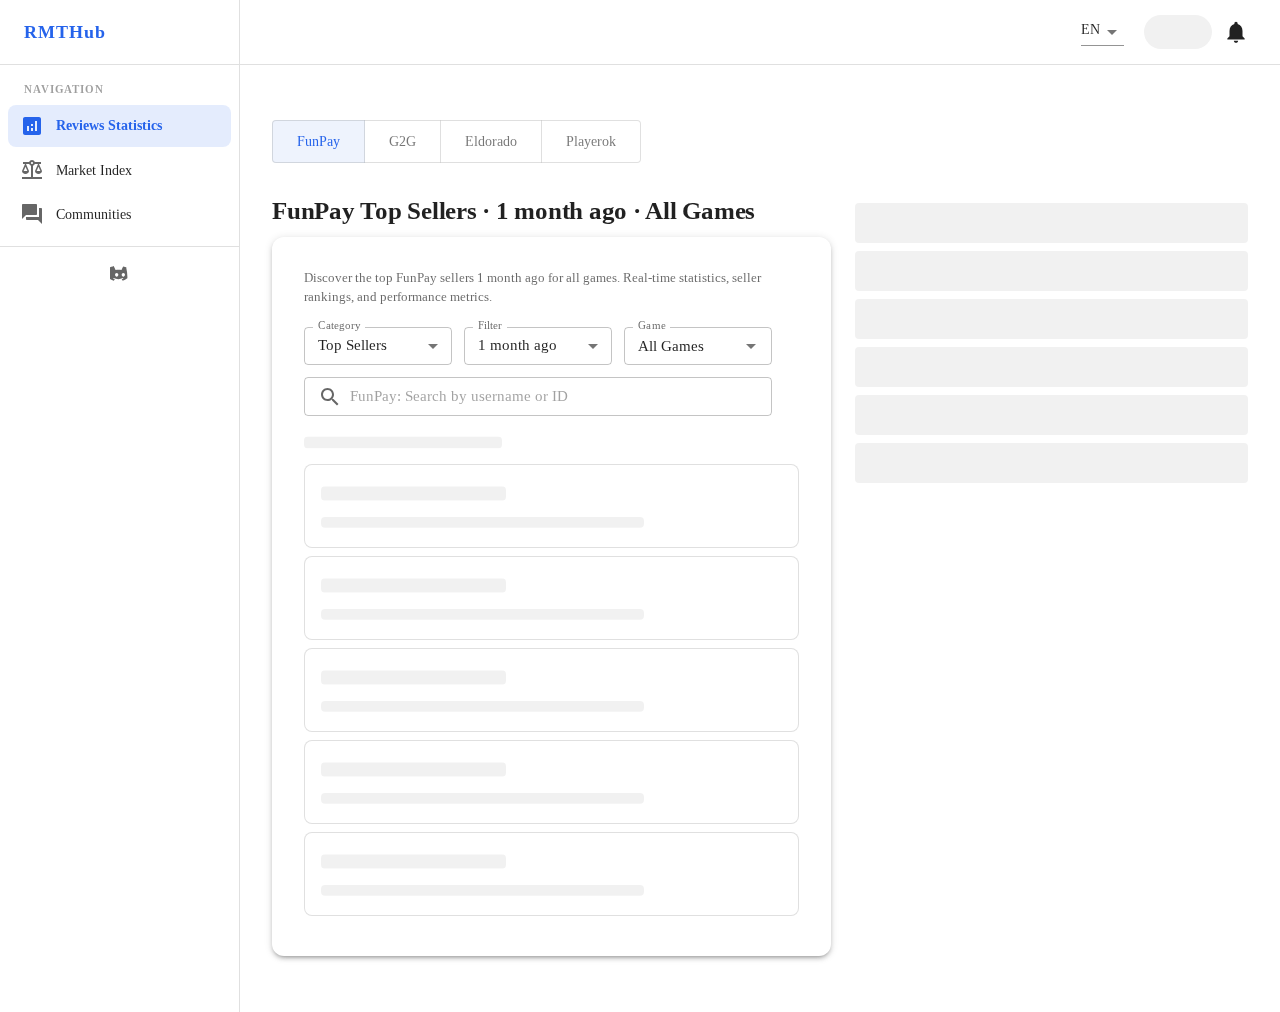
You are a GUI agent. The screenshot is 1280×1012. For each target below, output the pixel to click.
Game (652, 325)
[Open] (751, 346)
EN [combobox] (1090, 29)
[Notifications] (1236, 32)
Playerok (591, 141)
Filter (490, 325)
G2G (402, 141)
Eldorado (491, 141)
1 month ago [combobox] (517, 345)
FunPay (318, 141)
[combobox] (681, 346)
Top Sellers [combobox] (352, 345)
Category (339, 325)
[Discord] (120, 274)
